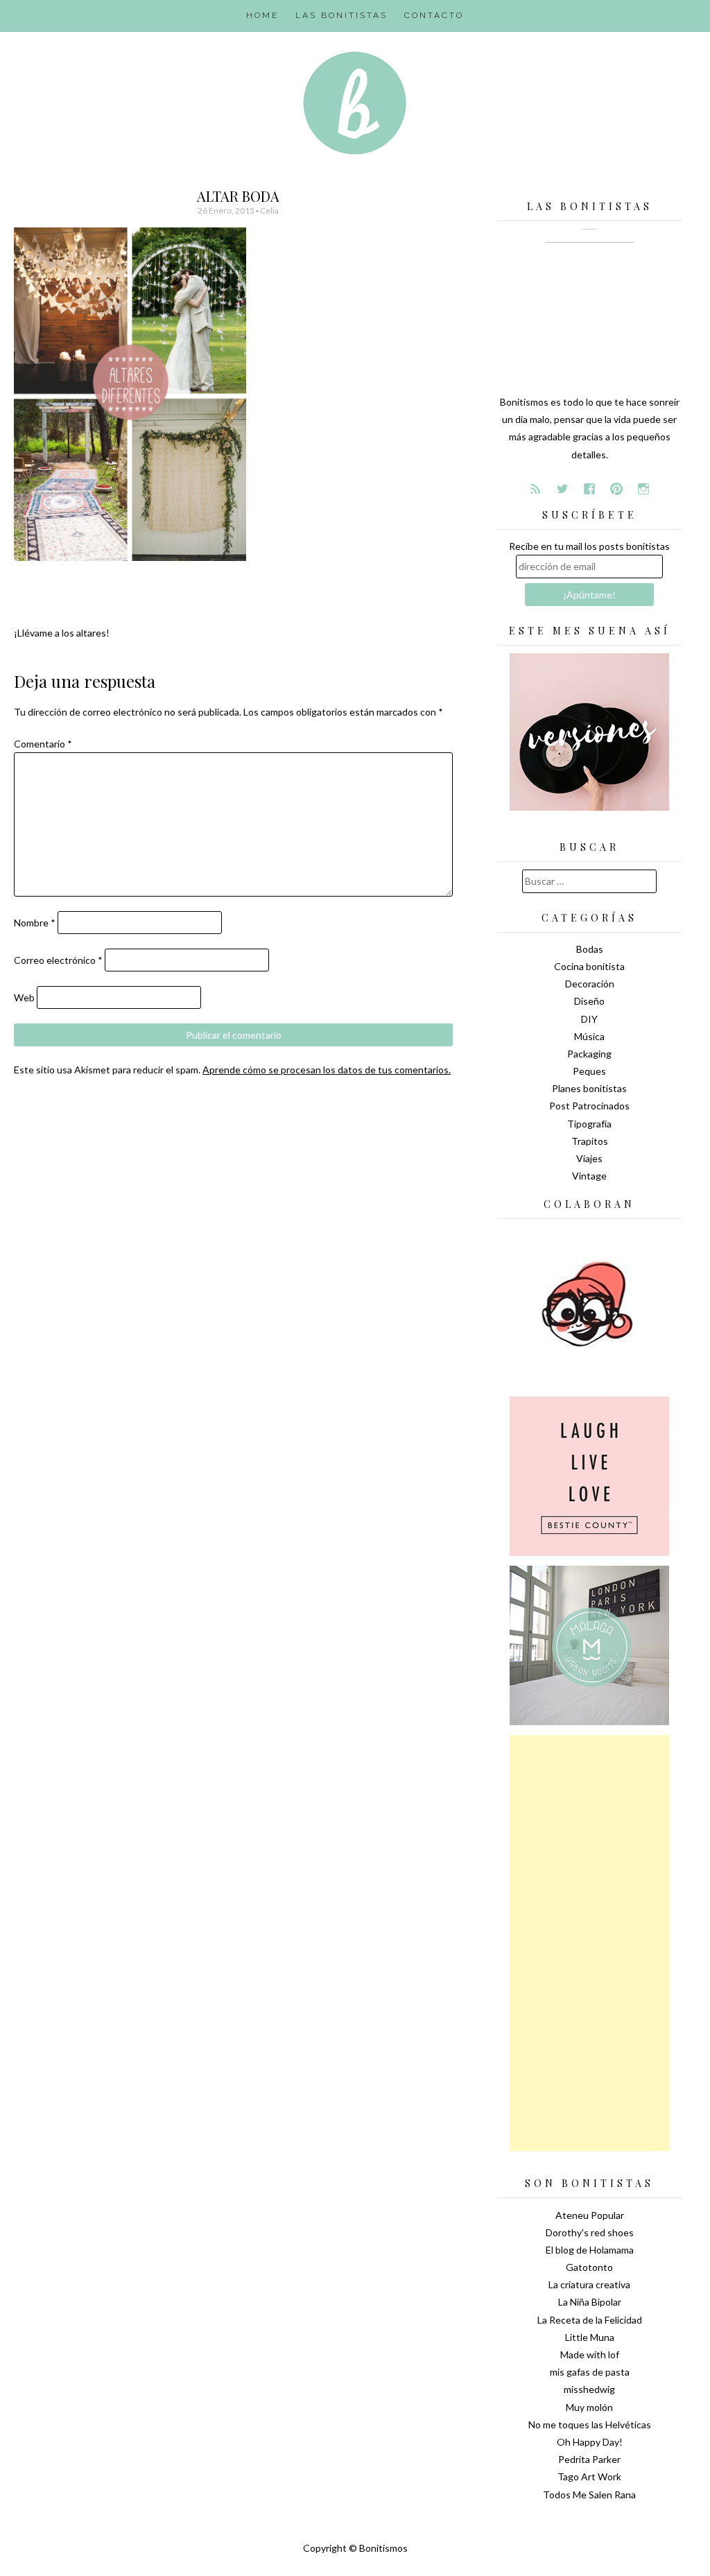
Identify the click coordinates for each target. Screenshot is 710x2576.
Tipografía (589, 1124)
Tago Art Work (589, 2476)
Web (24, 997)
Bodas (590, 949)
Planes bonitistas (589, 1088)
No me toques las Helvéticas (590, 2424)
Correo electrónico (58, 960)
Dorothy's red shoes (590, 2232)
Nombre (35, 923)
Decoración (590, 984)
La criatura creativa (589, 2284)
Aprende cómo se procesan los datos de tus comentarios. (327, 1070)
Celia (269, 210)
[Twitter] (562, 489)
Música (589, 1036)
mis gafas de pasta (590, 2372)
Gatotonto (589, 2267)
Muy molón (589, 2407)
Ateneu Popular (590, 2215)
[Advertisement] (589, 1943)
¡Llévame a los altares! (62, 633)
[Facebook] (589, 489)
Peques (589, 1071)
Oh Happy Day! (590, 2442)
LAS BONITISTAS (341, 15)
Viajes (589, 1158)
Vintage (589, 1176)
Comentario (43, 744)
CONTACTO (434, 15)
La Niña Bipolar (590, 2302)
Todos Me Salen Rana (589, 2495)
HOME (262, 15)
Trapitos (590, 1141)
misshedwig (589, 2389)
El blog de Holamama (590, 2250)
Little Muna (590, 2337)
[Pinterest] (616, 489)
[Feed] (535, 489)
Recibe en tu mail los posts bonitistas (589, 546)
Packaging (589, 1054)
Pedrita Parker (589, 2459)
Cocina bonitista (589, 966)
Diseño (589, 1001)
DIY (589, 1019)
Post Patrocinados (589, 1106)
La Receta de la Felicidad (590, 2320)
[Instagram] (643, 489)
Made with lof (590, 2354)
